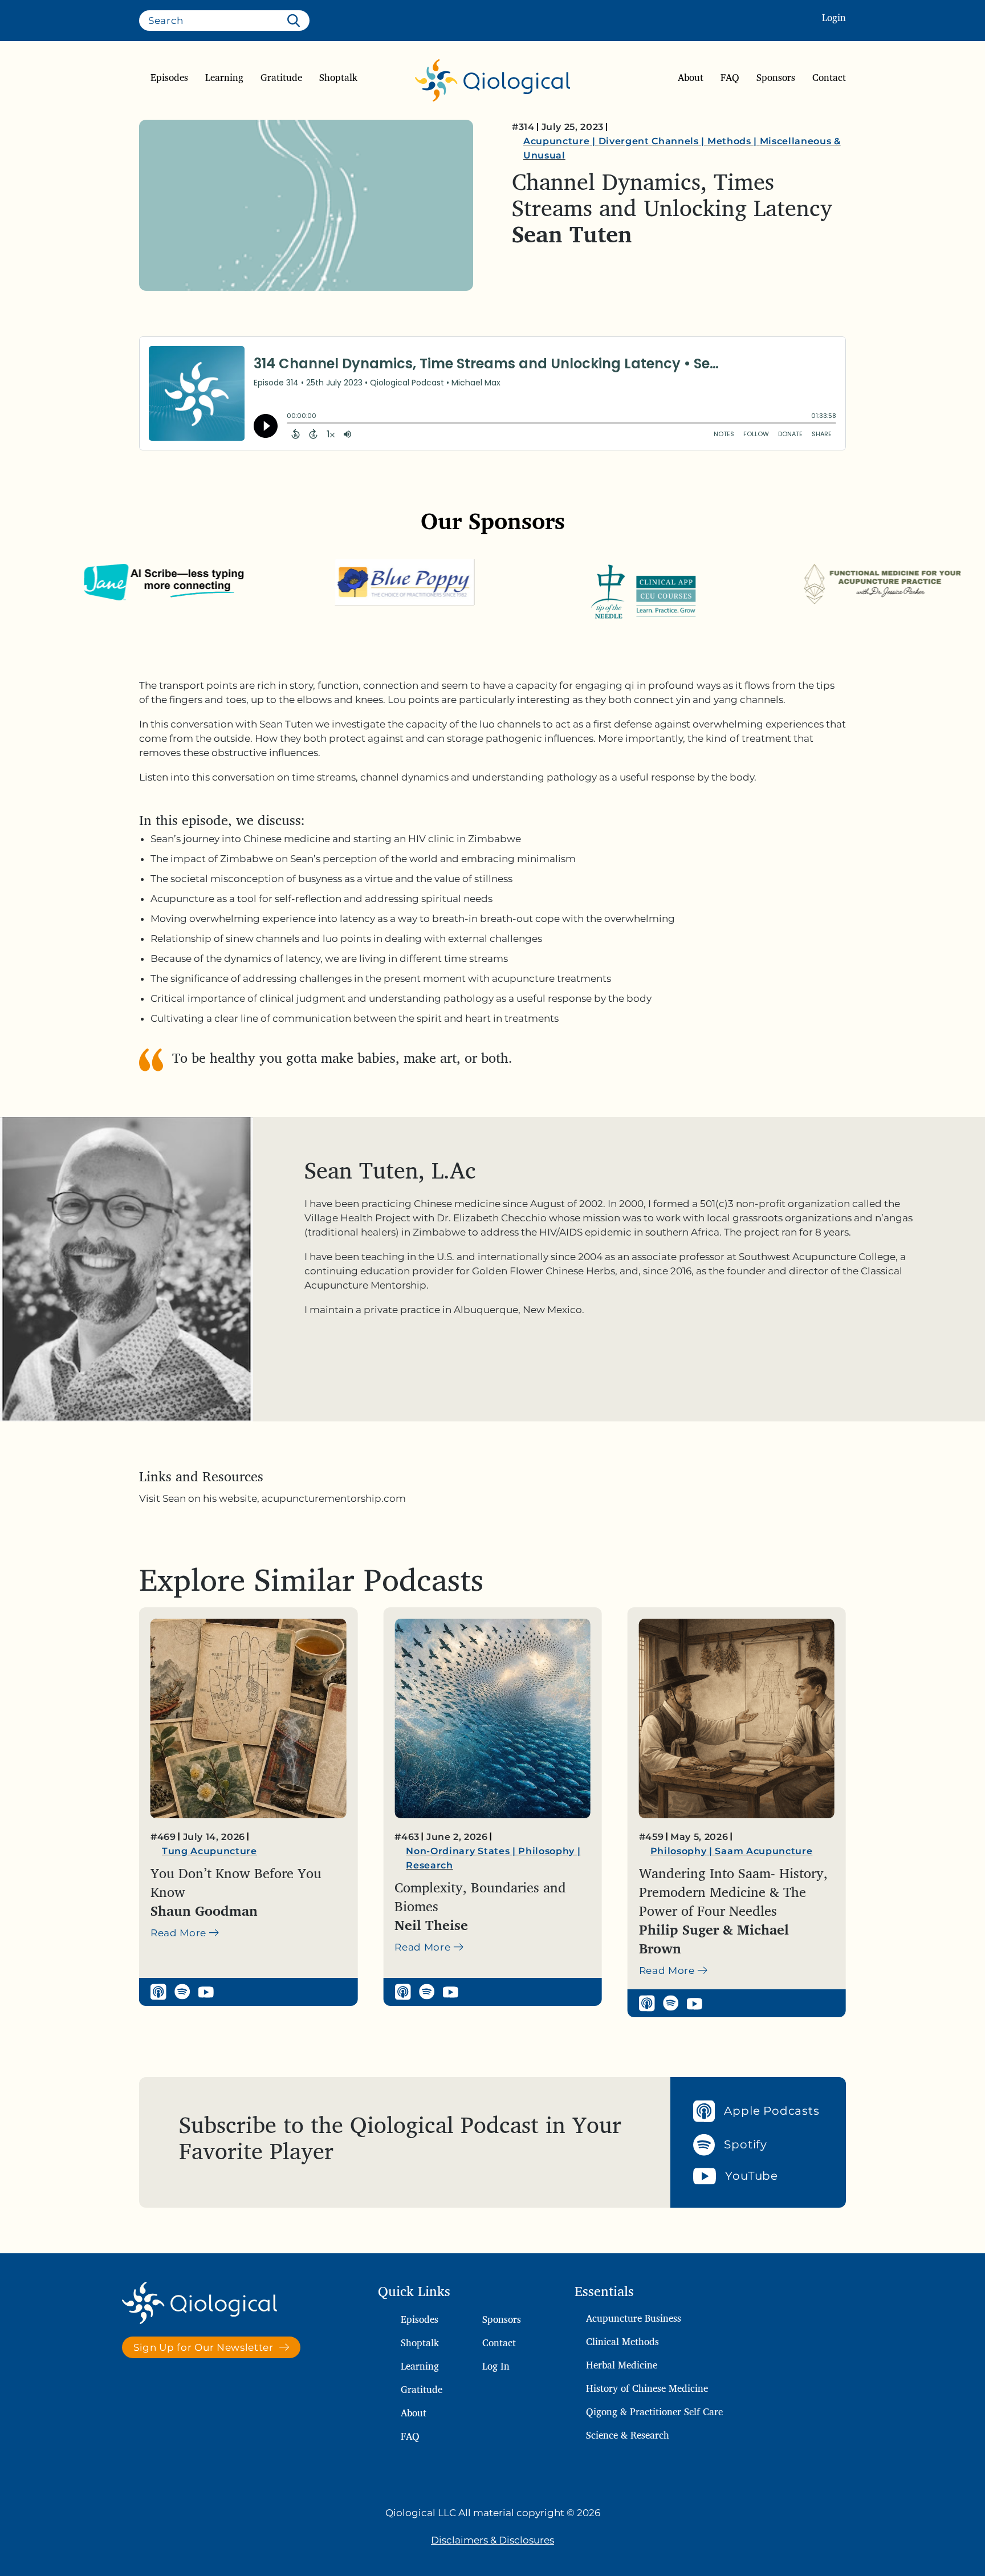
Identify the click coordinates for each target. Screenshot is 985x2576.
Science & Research (628, 2435)
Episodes (169, 78)
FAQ (730, 78)
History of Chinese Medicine (647, 2388)
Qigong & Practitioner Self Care (654, 2412)
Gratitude (281, 78)
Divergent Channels (649, 141)
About (691, 78)
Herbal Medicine (622, 2365)
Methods (729, 141)
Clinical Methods (622, 2341)
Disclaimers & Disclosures (492, 2540)
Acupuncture (556, 141)
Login (834, 17)
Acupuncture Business (634, 2318)
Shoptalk (338, 78)
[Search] (296, 21)
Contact (829, 78)
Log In (496, 2366)
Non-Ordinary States (214, 1851)
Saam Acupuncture (520, 1851)
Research (185, 1865)
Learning (224, 78)
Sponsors (776, 78)
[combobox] (224, 21)
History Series (685, 1851)
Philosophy (302, 1851)
